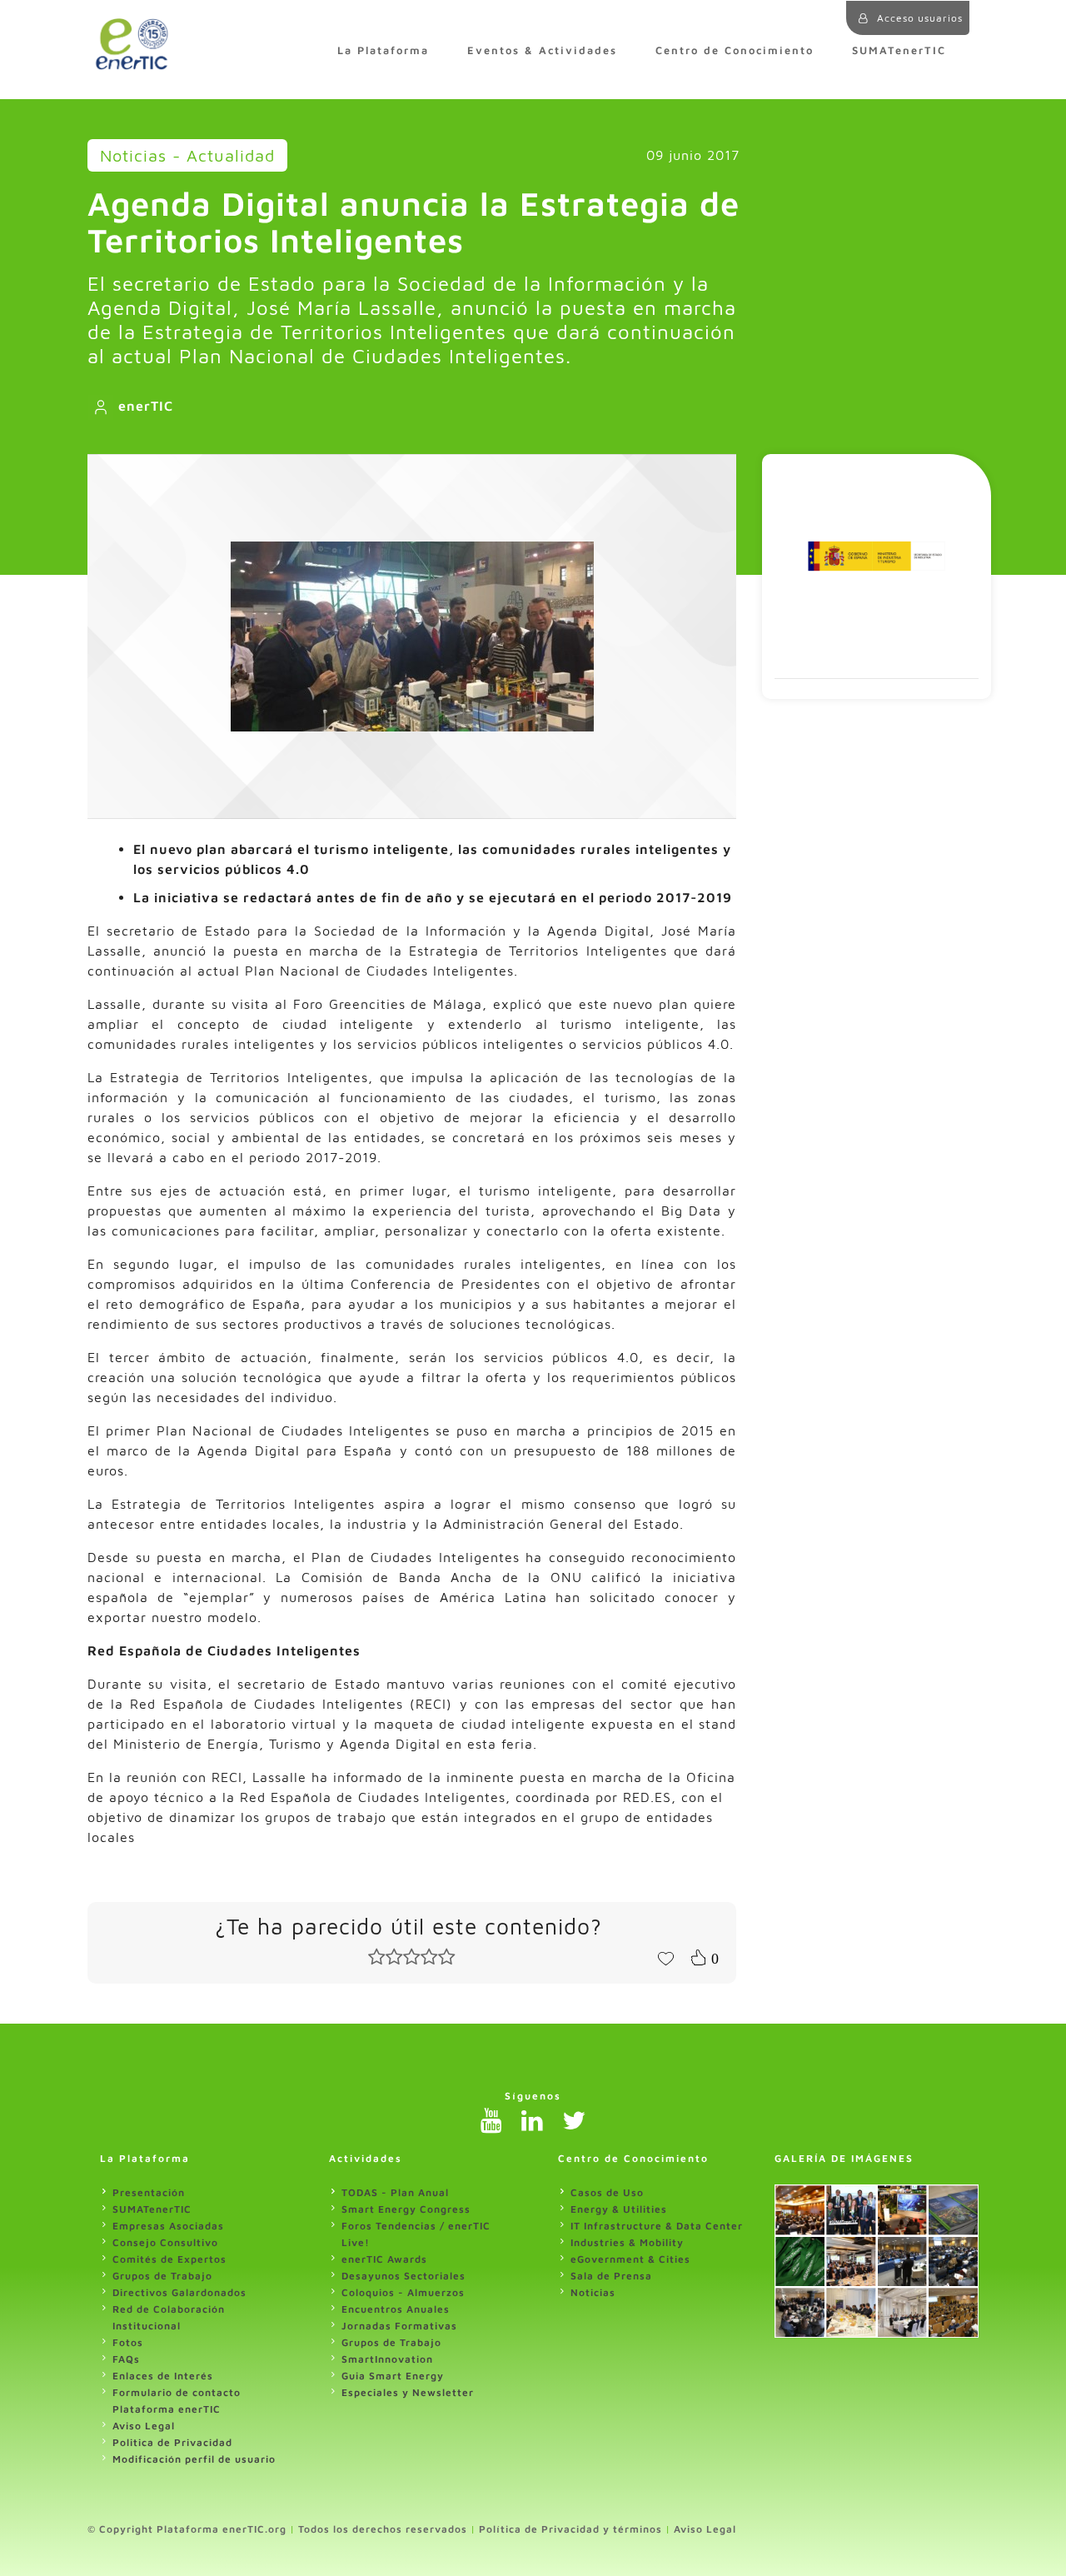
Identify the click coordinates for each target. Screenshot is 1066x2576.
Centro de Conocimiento (735, 50)
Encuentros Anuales (396, 2309)
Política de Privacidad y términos (570, 2529)
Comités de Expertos (169, 2259)
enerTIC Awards (384, 2259)
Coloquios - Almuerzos (403, 2292)
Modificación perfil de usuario (194, 2459)
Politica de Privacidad (172, 2442)
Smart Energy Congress (406, 2209)
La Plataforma (383, 50)
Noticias (593, 2292)
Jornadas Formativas (399, 2326)
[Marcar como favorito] (665, 1957)
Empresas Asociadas (168, 2226)
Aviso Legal (144, 2426)
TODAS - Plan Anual (395, 2192)
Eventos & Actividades (542, 50)
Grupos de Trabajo (162, 2276)
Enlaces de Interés (163, 2376)
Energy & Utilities (619, 2209)
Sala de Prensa (611, 2276)
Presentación (149, 2192)
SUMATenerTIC (899, 50)
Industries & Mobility (627, 2242)
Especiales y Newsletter (408, 2392)
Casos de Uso (607, 2192)
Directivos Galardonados (179, 2292)
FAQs (126, 2359)
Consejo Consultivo (165, 2242)
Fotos (128, 2342)
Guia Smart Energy (393, 2376)
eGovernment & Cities (630, 2259)
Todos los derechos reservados (383, 2529)
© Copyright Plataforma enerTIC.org (187, 2529)
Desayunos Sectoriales (403, 2276)
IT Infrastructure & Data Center (657, 2226)
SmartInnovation (387, 2359)
